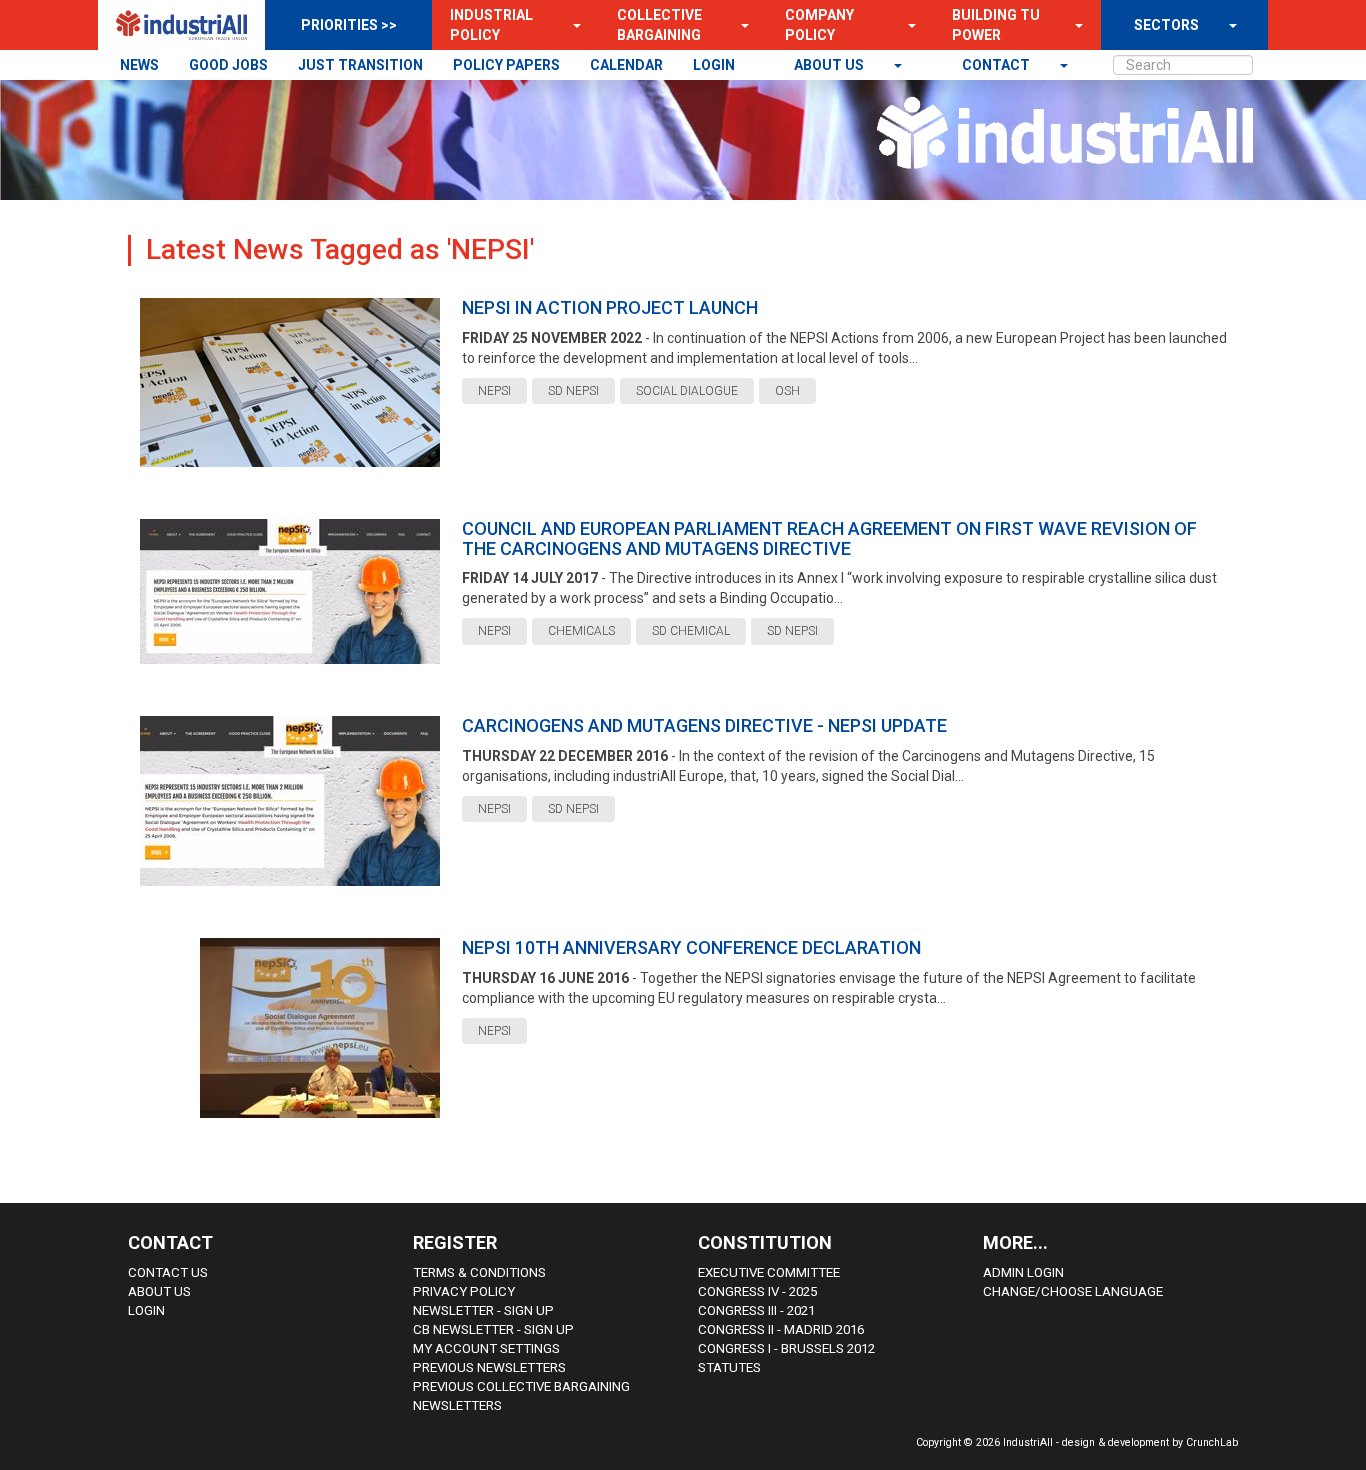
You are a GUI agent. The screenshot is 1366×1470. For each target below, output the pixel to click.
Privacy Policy (464, 1291)
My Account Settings (486, 1348)
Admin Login (1023, 1272)
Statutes (729, 1367)
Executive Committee (769, 1272)
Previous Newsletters (489, 1367)
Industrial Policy (491, 25)
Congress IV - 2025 (757, 1291)
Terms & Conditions (479, 1272)
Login (146, 1310)
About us (830, 65)
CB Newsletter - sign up (493, 1329)
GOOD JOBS (228, 65)
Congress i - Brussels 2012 (786, 1348)
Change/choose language (1073, 1291)
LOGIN (714, 65)
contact (997, 65)
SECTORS (1166, 25)
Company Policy (819, 25)
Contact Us (168, 1272)
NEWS (139, 65)
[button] (571, 25)
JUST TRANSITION (360, 65)
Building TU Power (996, 25)
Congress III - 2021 (756, 1310)
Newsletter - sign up (483, 1310)
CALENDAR (626, 65)
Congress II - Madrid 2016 (781, 1329)
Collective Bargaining (659, 25)
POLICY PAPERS (506, 65)
